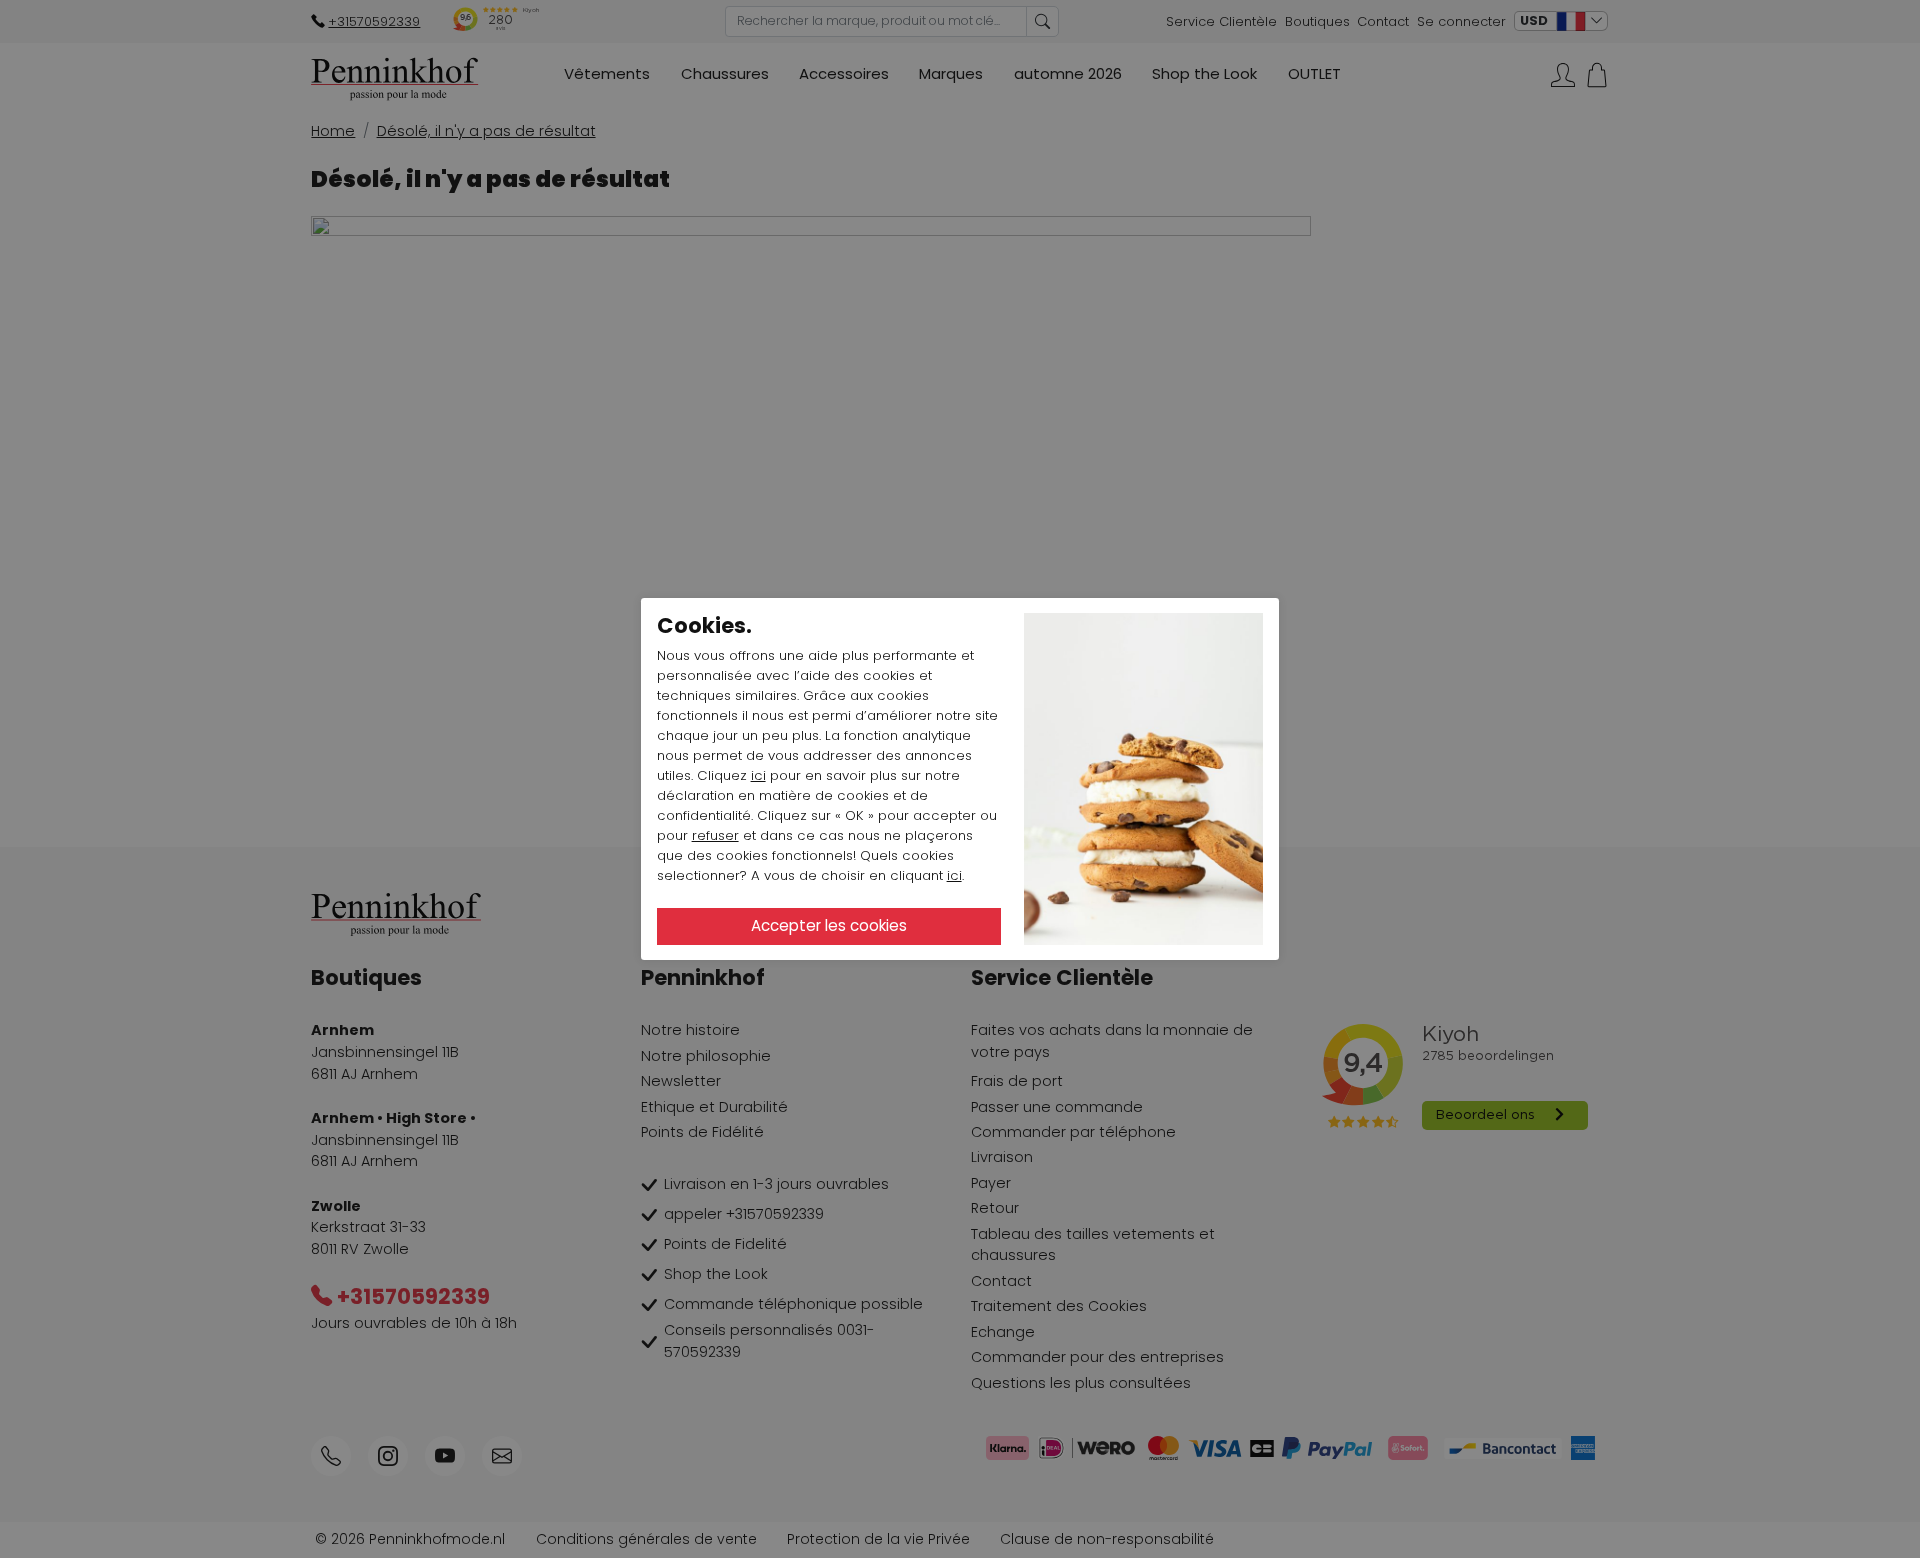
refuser (715, 835)
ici (758, 775)
